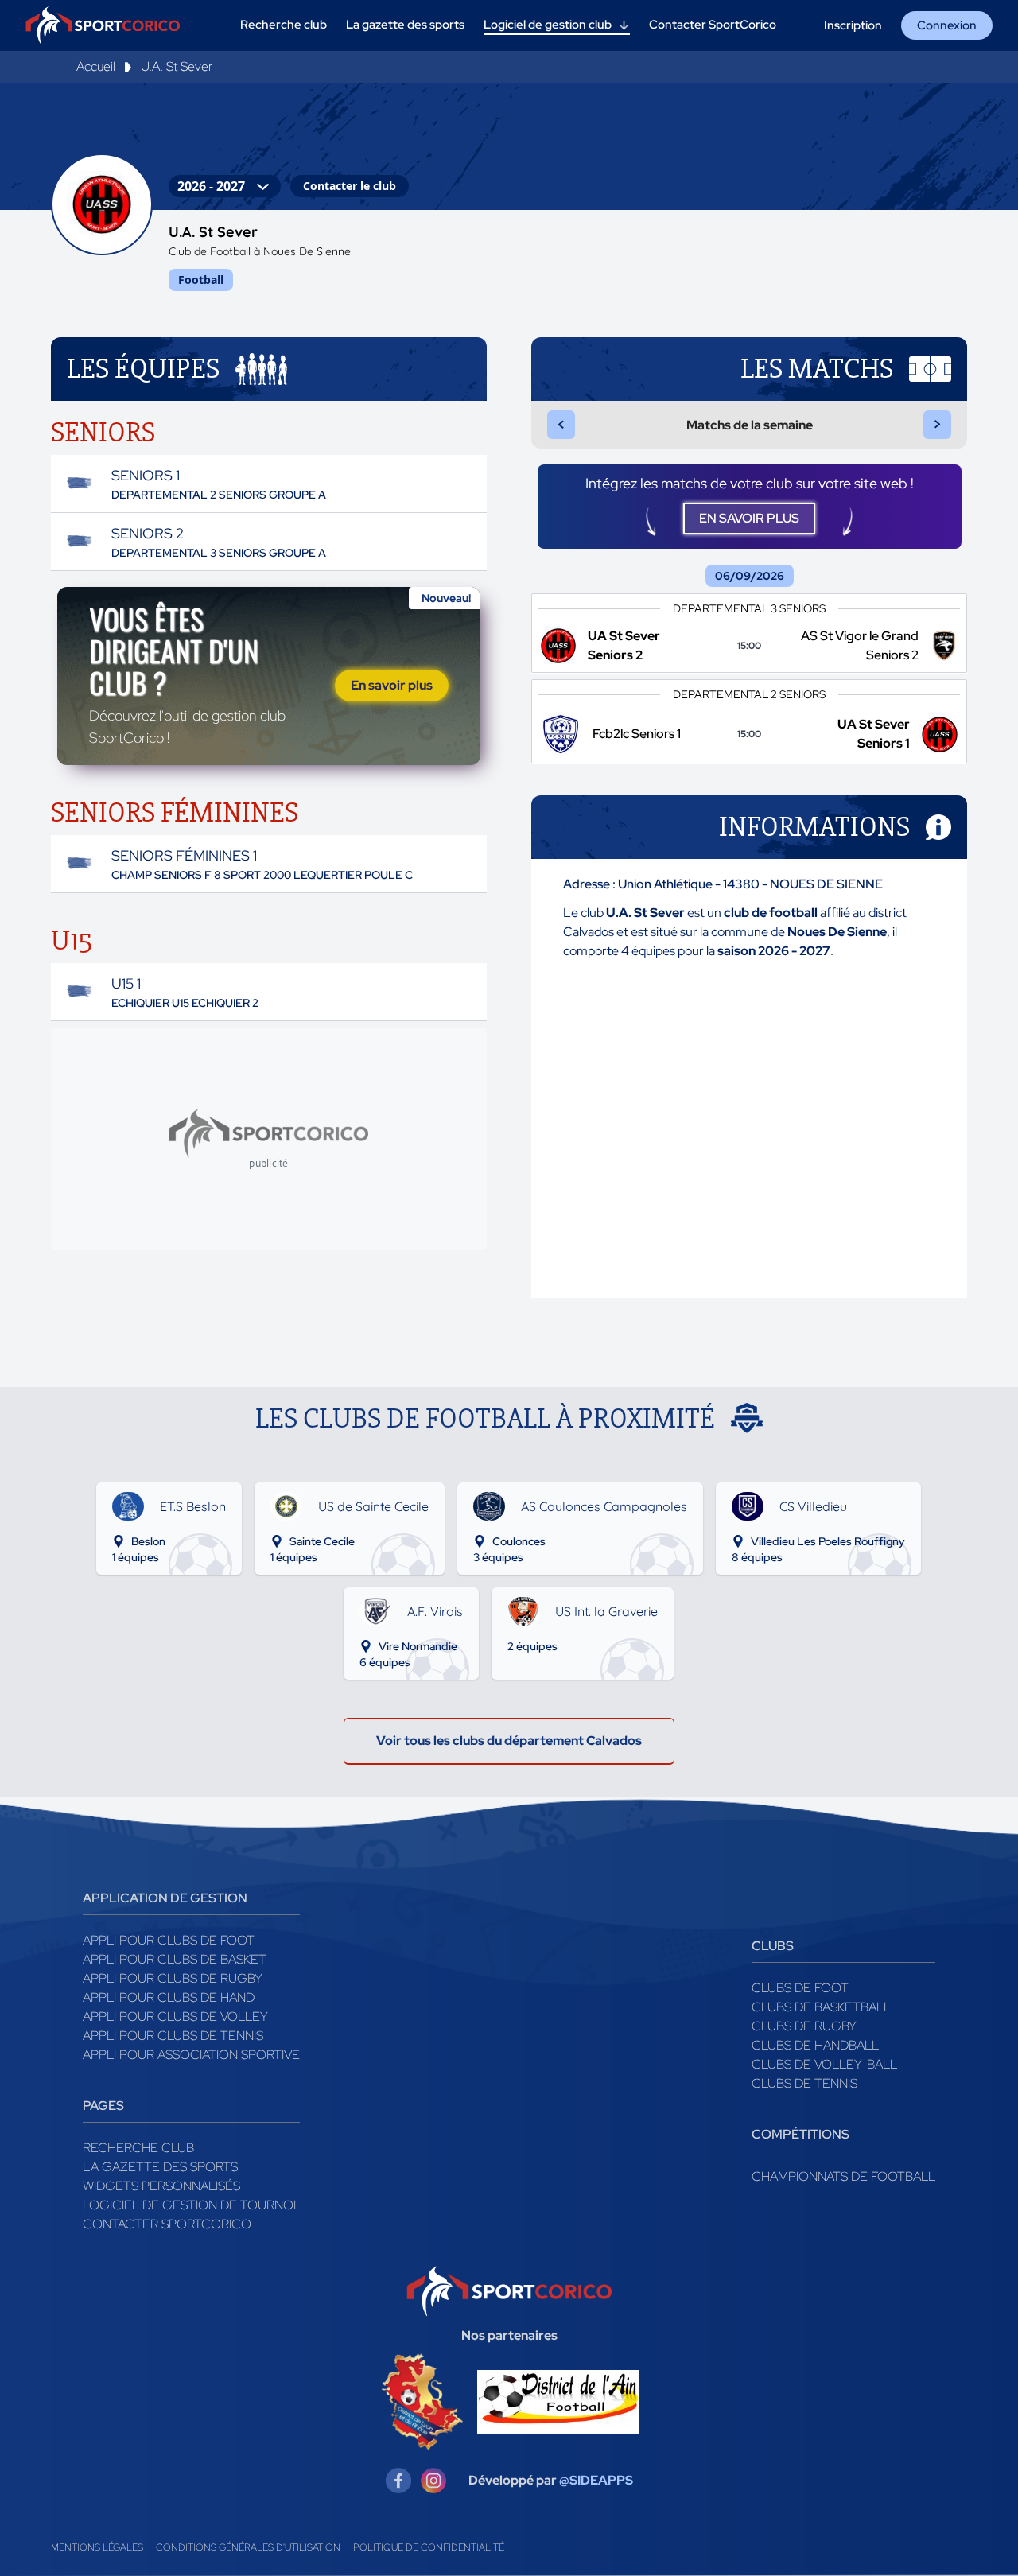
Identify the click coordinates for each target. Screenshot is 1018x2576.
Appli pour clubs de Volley (175, 2017)
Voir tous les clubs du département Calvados (509, 1741)
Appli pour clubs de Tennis (173, 2036)
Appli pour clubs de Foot (169, 1940)
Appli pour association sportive (191, 2055)
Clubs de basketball (821, 2007)
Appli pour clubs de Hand (169, 1997)
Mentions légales (97, 2547)
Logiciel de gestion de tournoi (189, 2205)
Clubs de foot (800, 1988)
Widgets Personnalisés (161, 2186)
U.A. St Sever (177, 66)
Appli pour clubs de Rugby (173, 1978)
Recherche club (138, 2148)
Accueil (96, 66)
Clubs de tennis (804, 2083)
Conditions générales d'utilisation (248, 2547)
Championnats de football (843, 2176)
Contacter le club (350, 186)
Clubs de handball (815, 2045)
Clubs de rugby (804, 2026)
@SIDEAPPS (596, 2480)
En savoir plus (392, 685)
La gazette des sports (160, 2167)
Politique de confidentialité (429, 2547)
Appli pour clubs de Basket (175, 1959)
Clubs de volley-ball (824, 2064)
